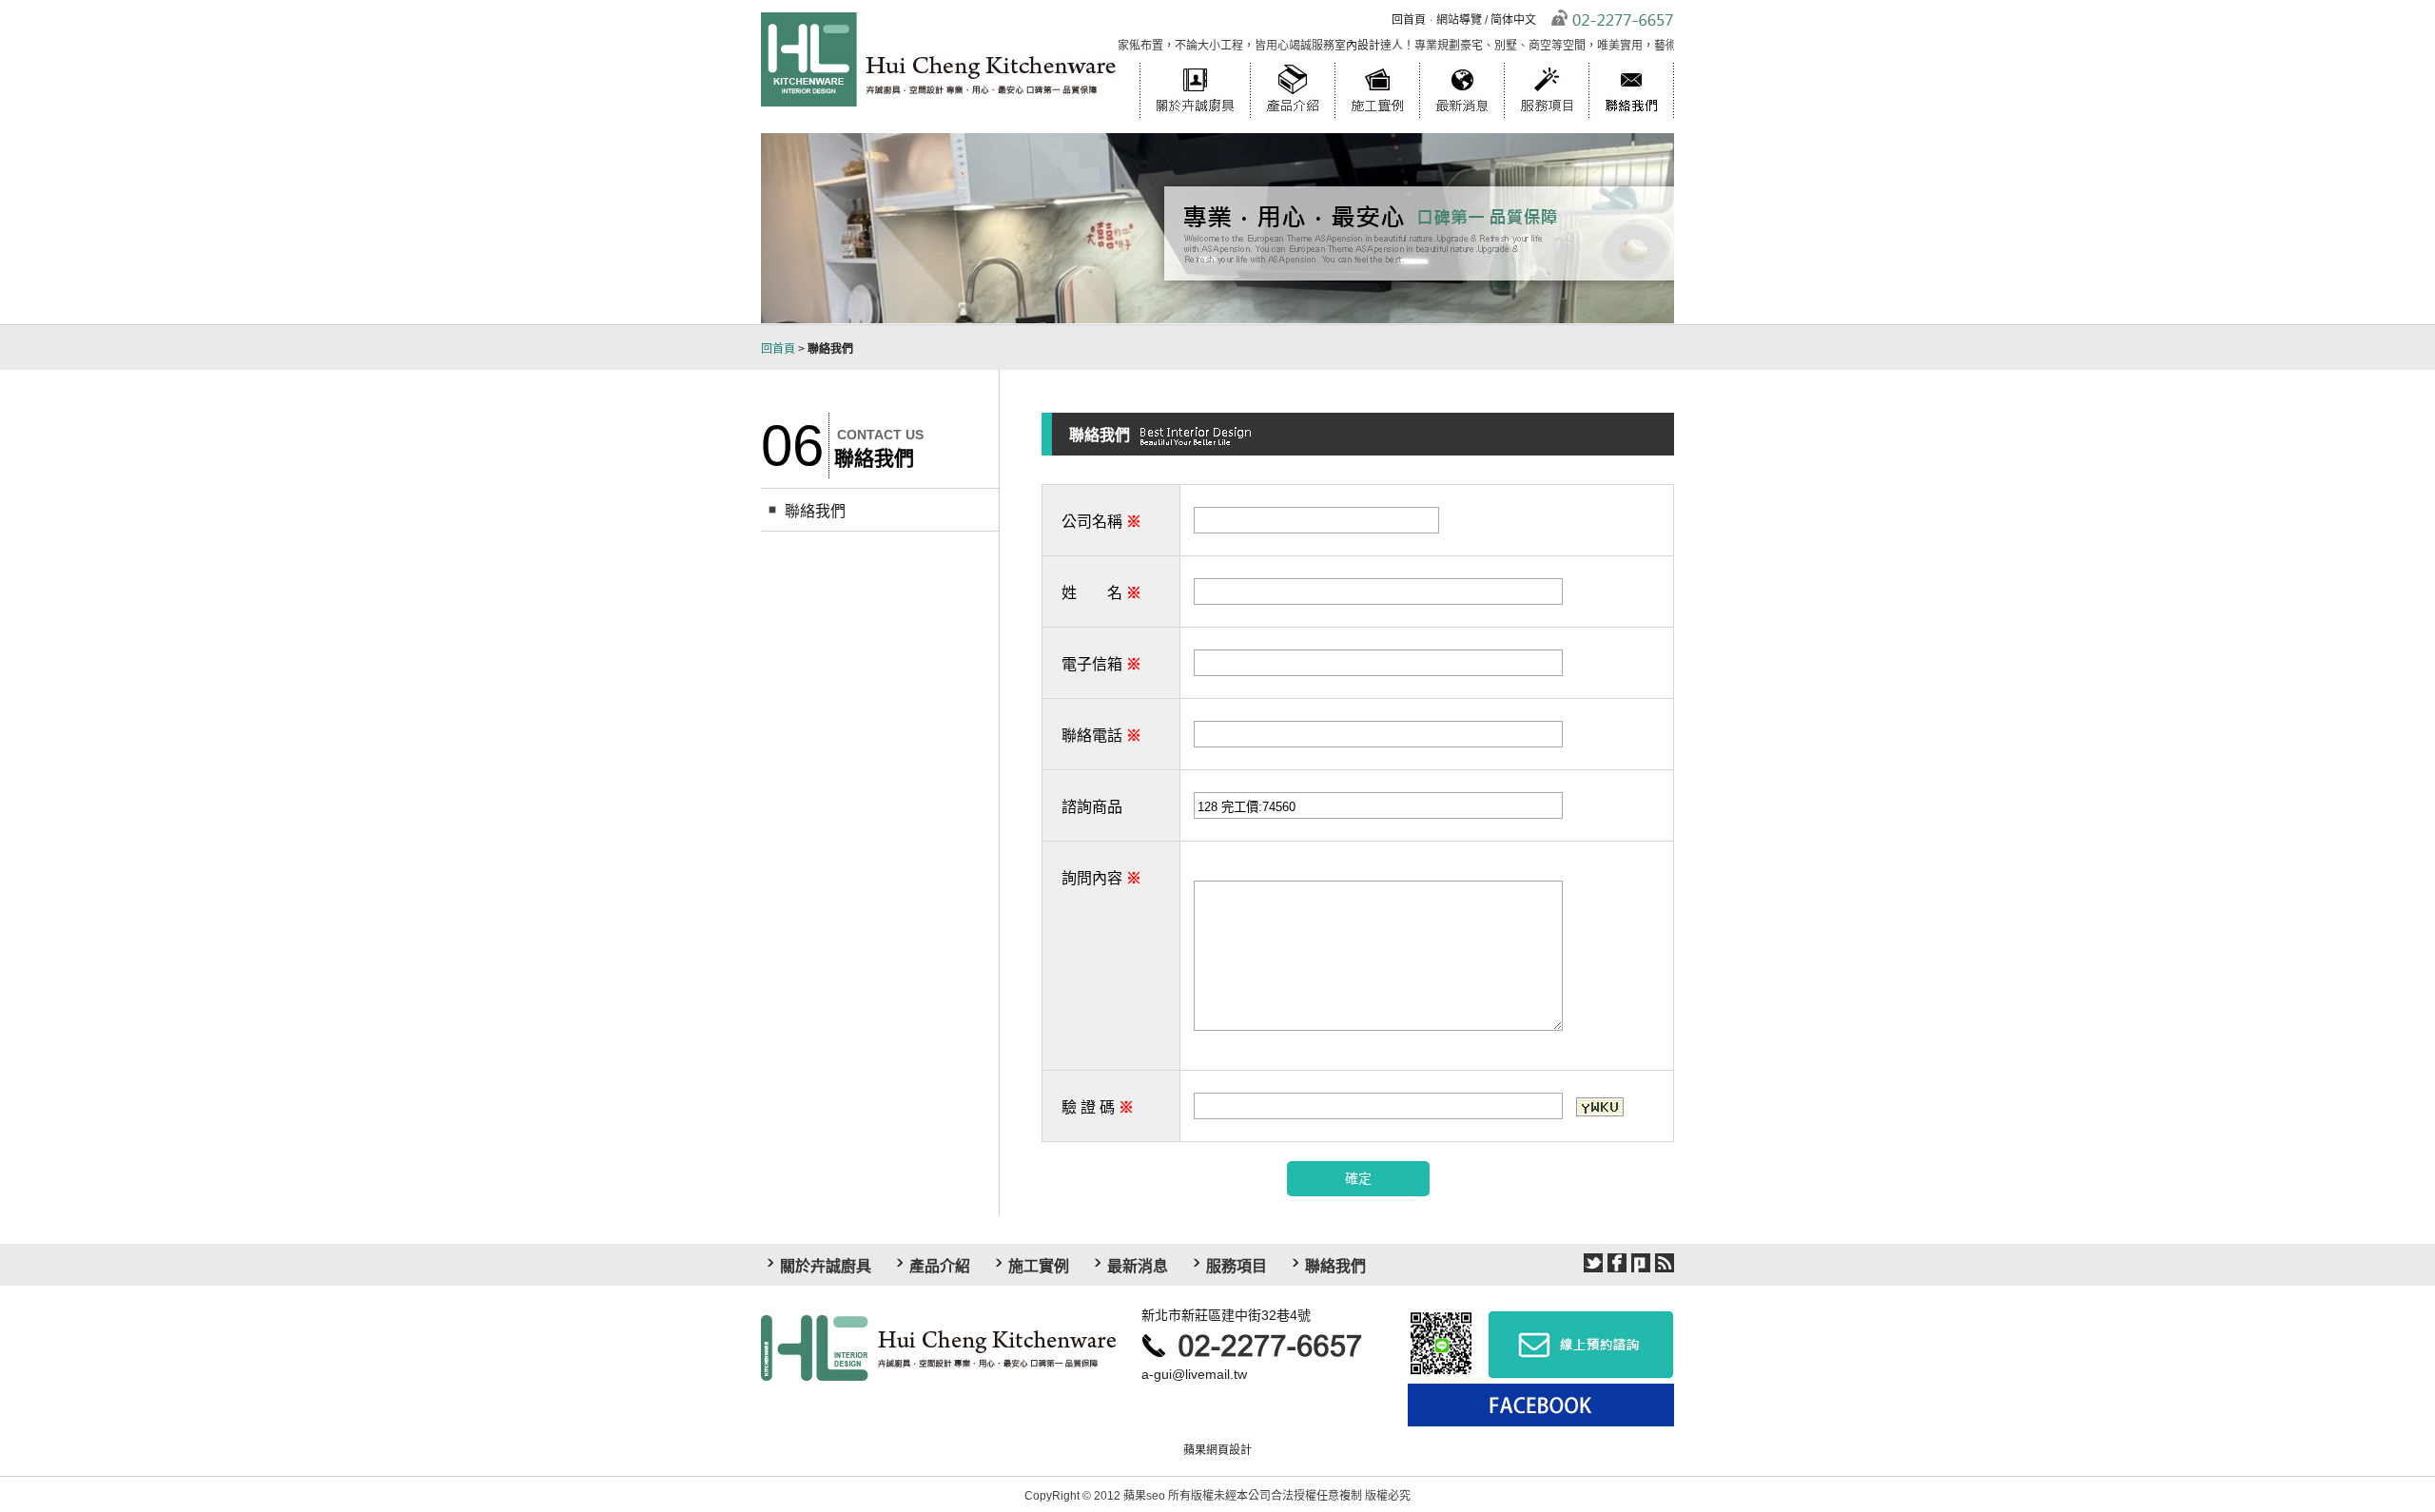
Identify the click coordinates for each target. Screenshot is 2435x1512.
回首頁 (1409, 20)
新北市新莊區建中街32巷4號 (1226, 1315)
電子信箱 (1101, 664)
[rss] (1665, 1263)
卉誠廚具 (939, 1347)
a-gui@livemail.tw (1194, 1374)
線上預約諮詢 (1581, 1344)
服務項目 (1546, 62)
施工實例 (1377, 62)
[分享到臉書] (1617, 1263)
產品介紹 (1292, 62)
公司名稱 (1101, 522)
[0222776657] (1260, 1344)
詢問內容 (1101, 878)
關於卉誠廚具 (1195, 62)
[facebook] (1536, 1405)
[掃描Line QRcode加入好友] (1442, 1344)
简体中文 (1513, 20)
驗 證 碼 (1098, 1107)
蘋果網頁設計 (1217, 1450)
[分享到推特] (1593, 1263)
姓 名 (1101, 593)
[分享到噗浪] (1641, 1263)
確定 (1358, 1178)
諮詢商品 (1092, 807)
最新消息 (1461, 62)
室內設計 (1315, 46)
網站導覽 (1459, 20)
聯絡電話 (1101, 736)
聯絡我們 (1631, 62)
